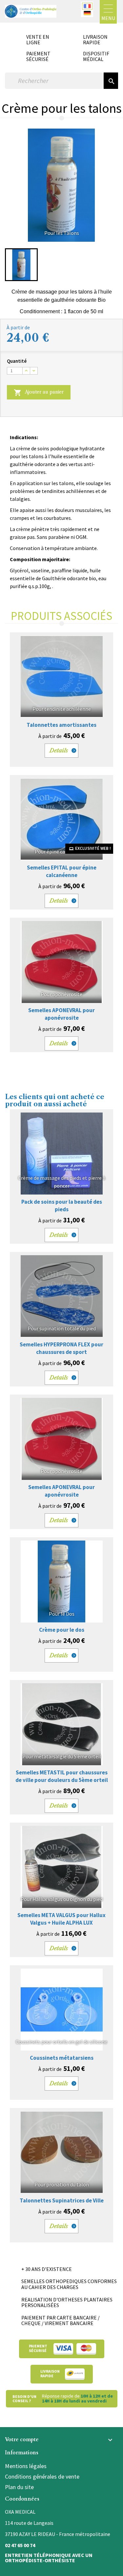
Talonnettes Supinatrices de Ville (62, 2200)
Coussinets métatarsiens (62, 2058)
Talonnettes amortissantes (61, 725)
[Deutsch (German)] (87, 13)
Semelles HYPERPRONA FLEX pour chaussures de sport (61, 1348)
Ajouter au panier (39, 393)
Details (59, 750)
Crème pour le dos (62, 1630)
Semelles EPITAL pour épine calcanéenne (62, 871)
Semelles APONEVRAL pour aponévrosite (61, 1014)
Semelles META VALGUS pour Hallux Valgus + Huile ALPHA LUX (61, 1919)
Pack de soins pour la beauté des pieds (62, 1206)
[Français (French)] (87, 6)
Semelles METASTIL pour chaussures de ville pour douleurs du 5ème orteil (62, 1776)
